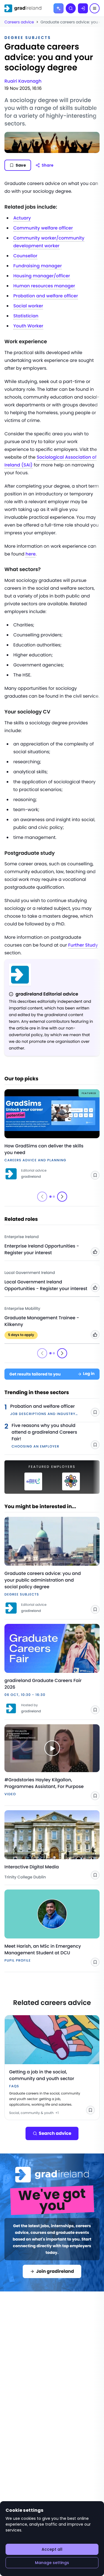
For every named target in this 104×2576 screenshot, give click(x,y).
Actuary (22, 218)
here (31, 554)
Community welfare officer (43, 228)
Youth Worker (28, 326)
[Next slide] (62, 1197)
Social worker (28, 306)
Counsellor (25, 256)
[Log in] (83, 8)
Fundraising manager (38, 266)
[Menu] (95, 8)
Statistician (26, 316)
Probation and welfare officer (46, 296)
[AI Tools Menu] (59, 8)
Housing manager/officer (42, 276)
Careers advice (19, 22)
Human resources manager (44, 286)
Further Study (83, 945)
